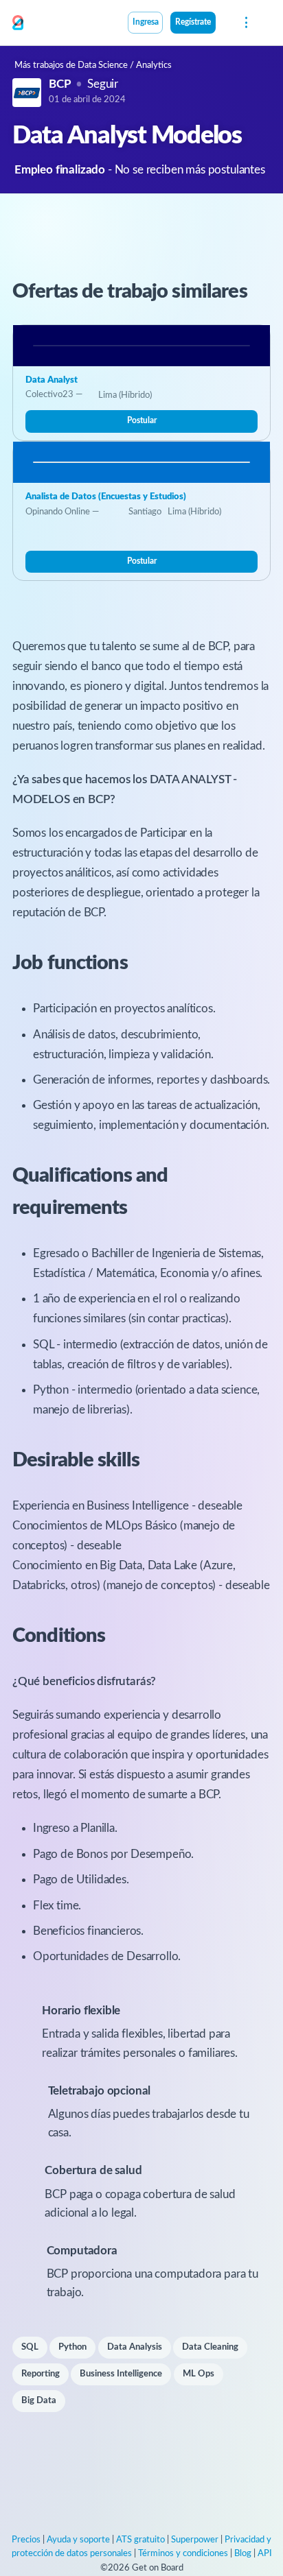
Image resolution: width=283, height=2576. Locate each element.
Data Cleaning (210, 2347)
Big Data (39, 2401)
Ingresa (146, 22)
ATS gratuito (140, 2540)
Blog (243, 2554)
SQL (30, 2347)
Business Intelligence (121, 2374)
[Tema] (223, 24)
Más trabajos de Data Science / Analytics (93, 65)
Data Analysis (135, 2347)
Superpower (195, 2540)
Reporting (41, 2374)
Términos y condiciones (183, 2554)
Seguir (103, 84)
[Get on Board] (18, 23)
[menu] (245, 23)
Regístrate (193, 22)
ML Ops (199, 2374)
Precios (26, 2540)
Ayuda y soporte (78, 2540)
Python (72, 2347)
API (265, 2554)
